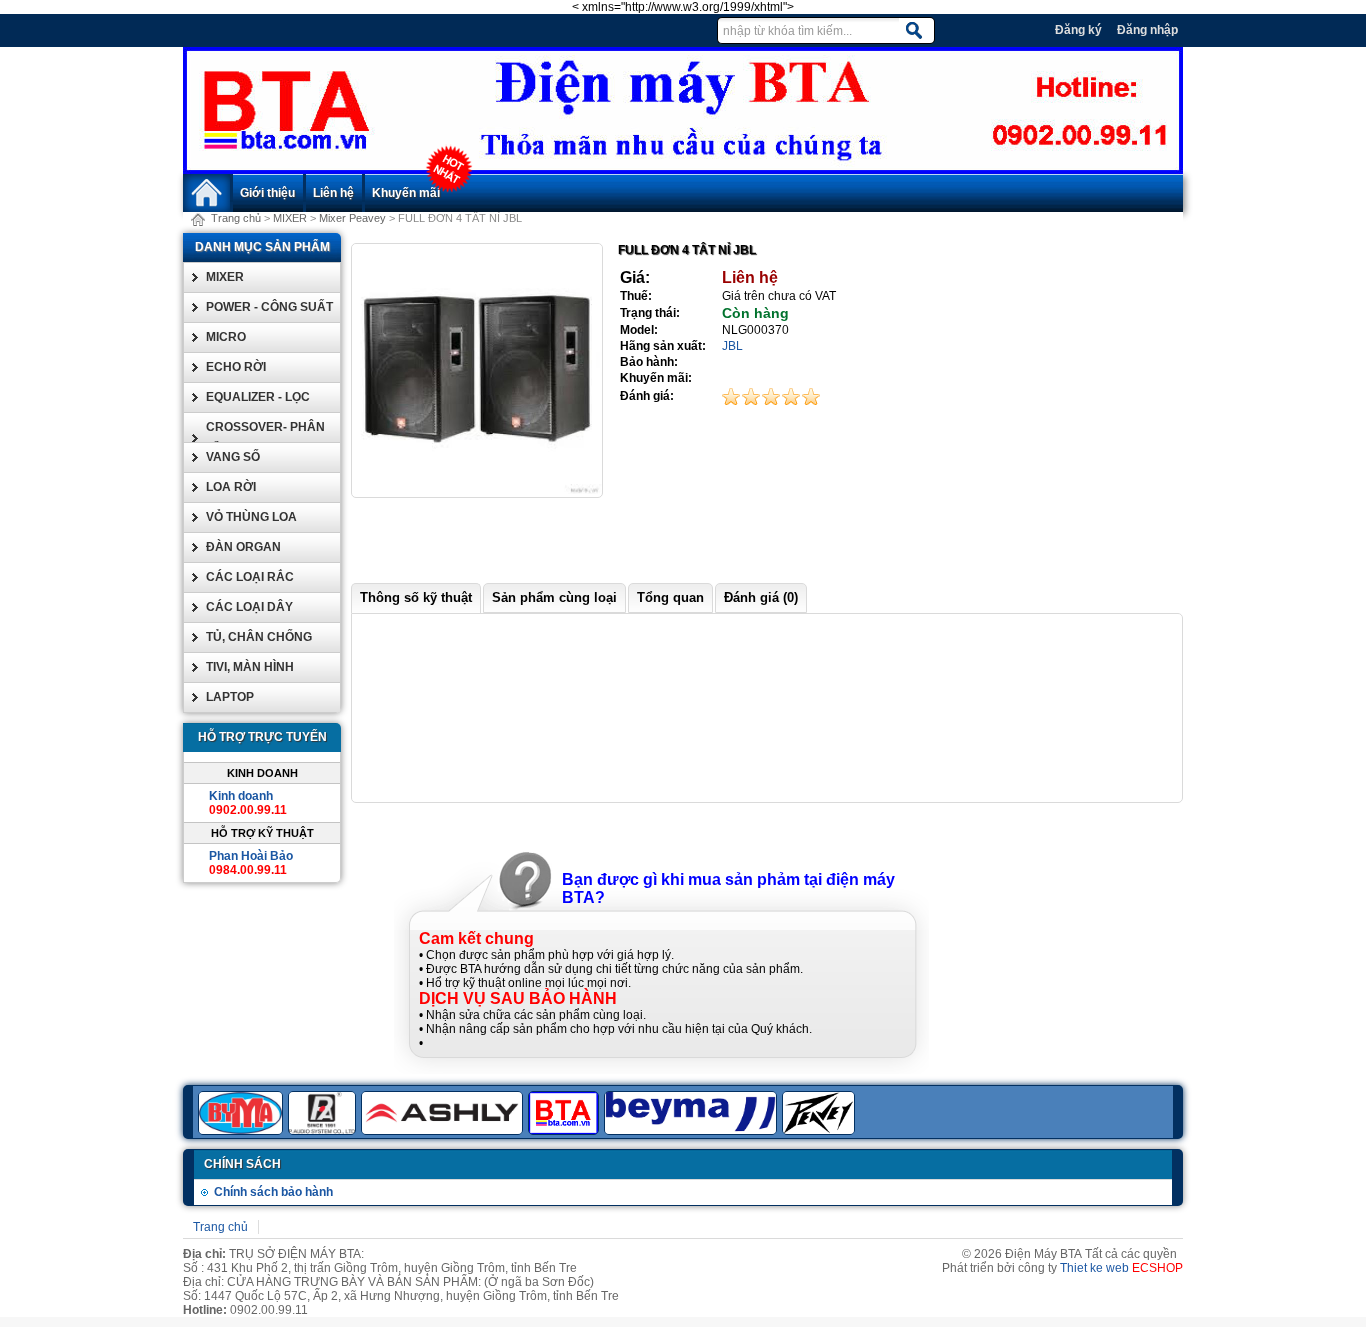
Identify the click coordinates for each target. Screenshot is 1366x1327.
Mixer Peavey (352, 218)
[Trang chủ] (683, 170)
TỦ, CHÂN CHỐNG (259, 637)
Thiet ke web (1094, 1268)
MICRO (226, 337)
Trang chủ (236, 218)
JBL (732, 346)
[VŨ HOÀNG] (243, 1131)
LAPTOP (230, 697)
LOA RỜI (231, 487)
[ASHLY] (444, 1131)
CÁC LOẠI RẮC (250, 577)
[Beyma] (693, 1131)
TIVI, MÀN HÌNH (250, 667)
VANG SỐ (233, 457)
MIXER (290, 218)
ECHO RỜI (236, 367)
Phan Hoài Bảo (251, 856)
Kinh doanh (241, 796)
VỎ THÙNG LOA (251, 517)
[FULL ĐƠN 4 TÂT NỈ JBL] (477, 493)
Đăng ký (1078, 30)
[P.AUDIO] (324, 1131)
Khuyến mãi (406, 193)
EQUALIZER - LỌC (258, 397)
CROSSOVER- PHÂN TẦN (265, 438)
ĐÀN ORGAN (243, 547)
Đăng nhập (1147, 30)
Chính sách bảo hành (273, 1192)
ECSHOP (1157, 1268)
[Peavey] (821, 1131)
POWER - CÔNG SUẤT (269, 307)
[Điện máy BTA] (566, 1131)
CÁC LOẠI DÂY (249, 607)
